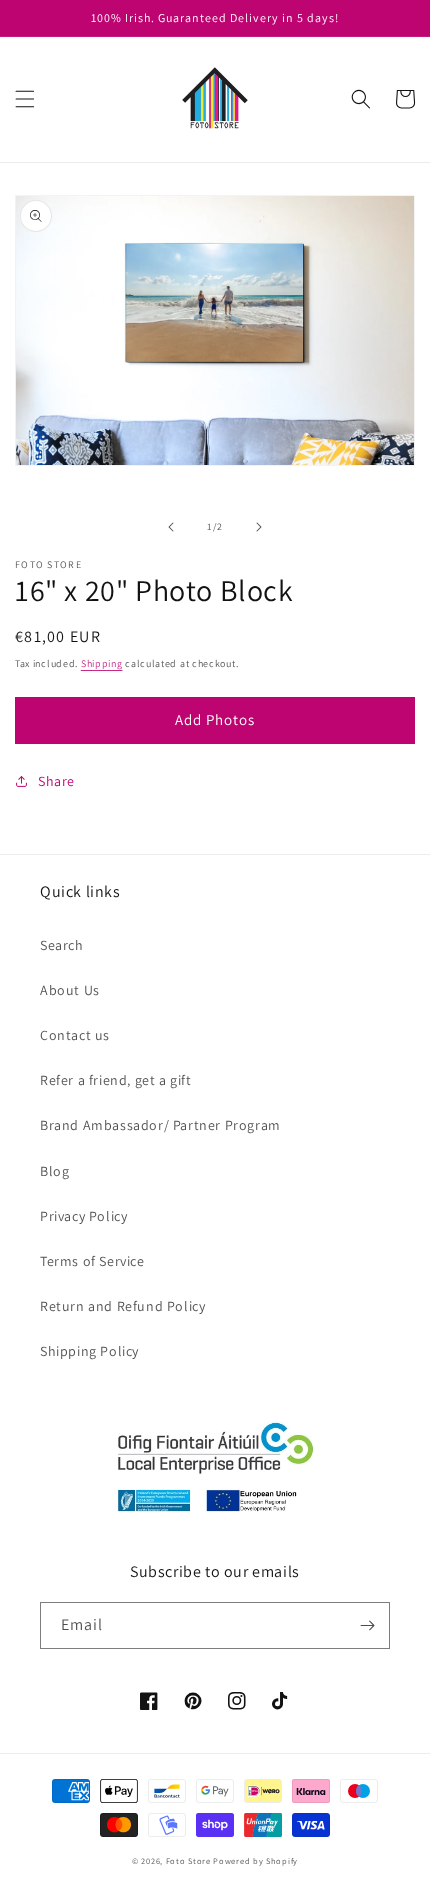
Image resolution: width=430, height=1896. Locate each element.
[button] (25, 99)
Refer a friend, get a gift (116, 1080)
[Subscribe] (367, 1625)
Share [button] (56, 781)
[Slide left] (171, 527)
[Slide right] (259, 527)
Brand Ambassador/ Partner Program (160, 1125)
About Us (70, 990)
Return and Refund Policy (122, 1306)
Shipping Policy (89, 1351)
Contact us (75, 1035)
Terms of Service (92, 1261)
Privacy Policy (83, 1216)
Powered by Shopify (255, 1860)
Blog (54, 1171)
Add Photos (215, 719)
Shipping (102, 663)
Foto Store (188, 1860)
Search (62, 945)
